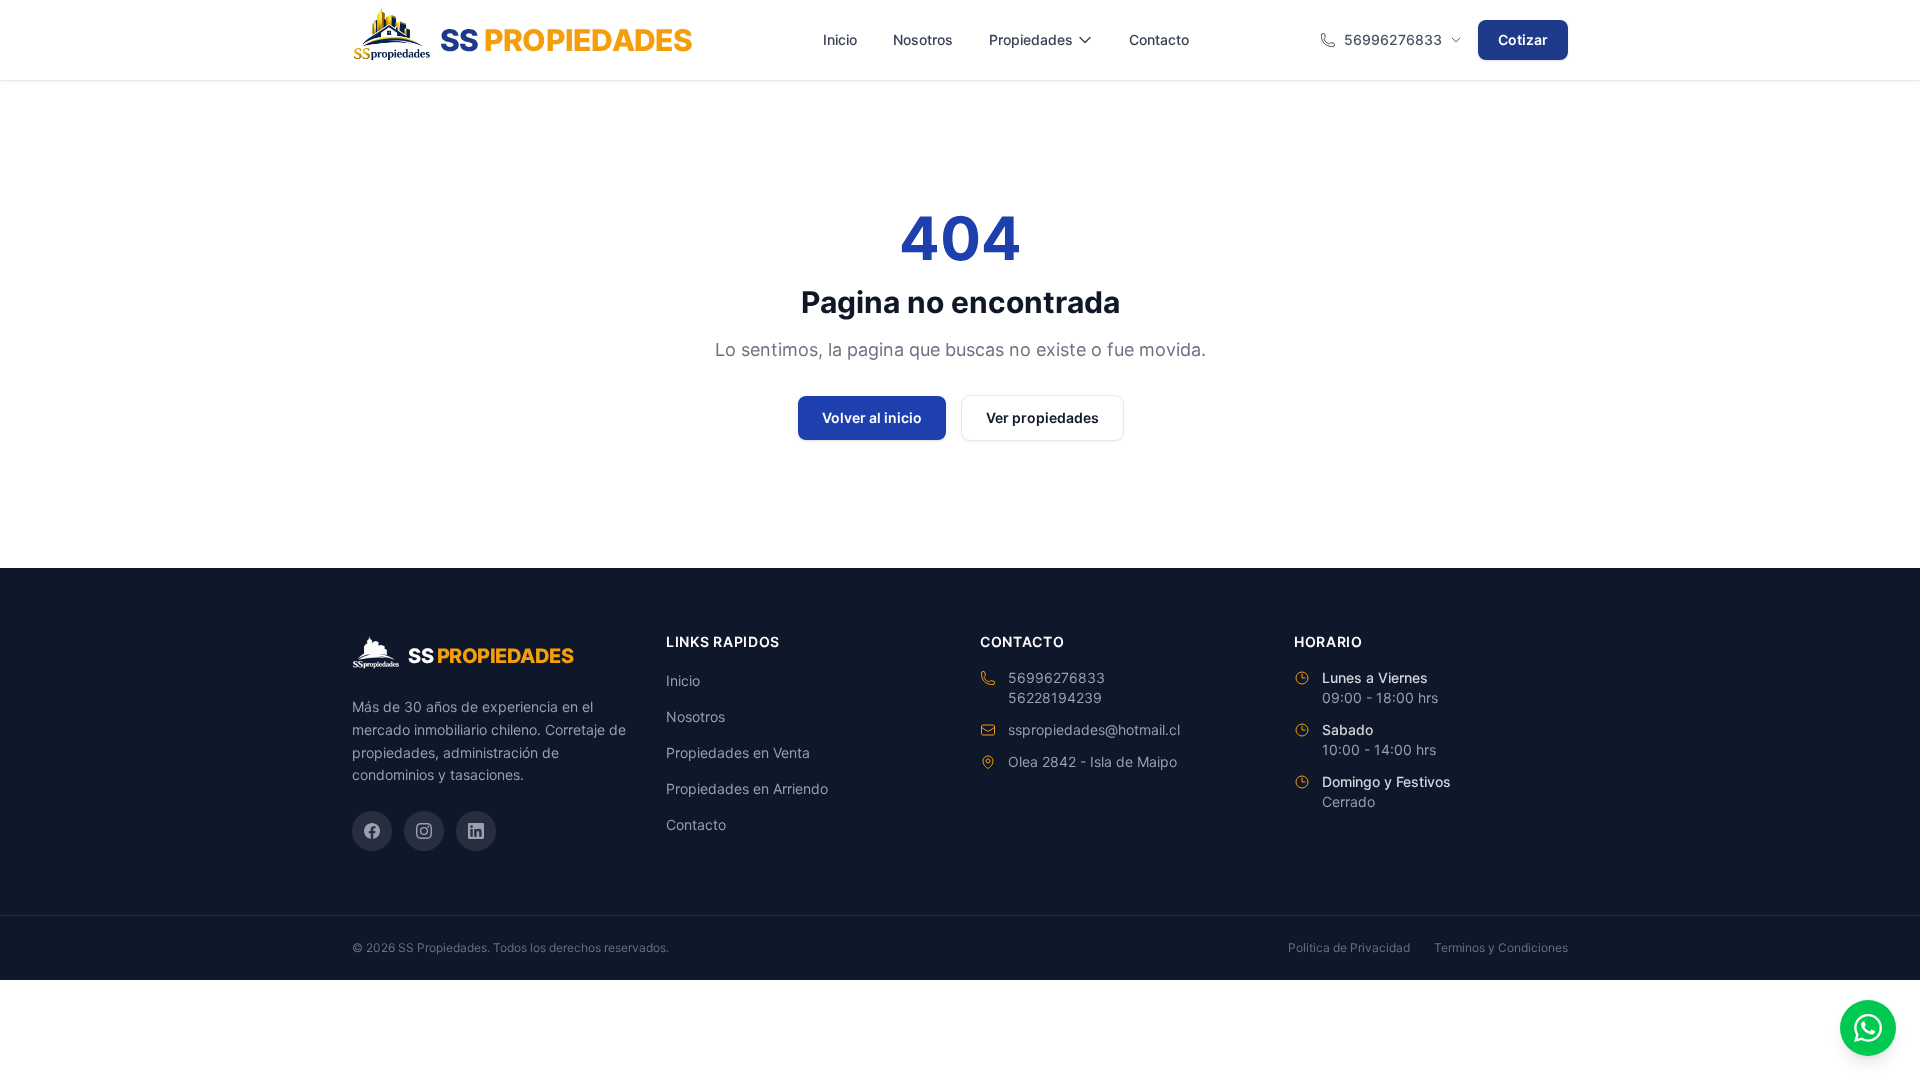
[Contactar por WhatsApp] (1868, 1028)
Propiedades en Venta (738, 752)
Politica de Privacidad (1349, 947)
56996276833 (1393, 39)
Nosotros (923, 39)
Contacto (1159, 39)
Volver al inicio (872, 417)
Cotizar (1523, 39)
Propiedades (1031, 39)
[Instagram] (424, 831)
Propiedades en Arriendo (747, 788)
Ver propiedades (1042, 417)
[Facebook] (372, 831)
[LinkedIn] (476, 831)
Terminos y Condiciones (1501, 947)
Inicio (840, 39)
